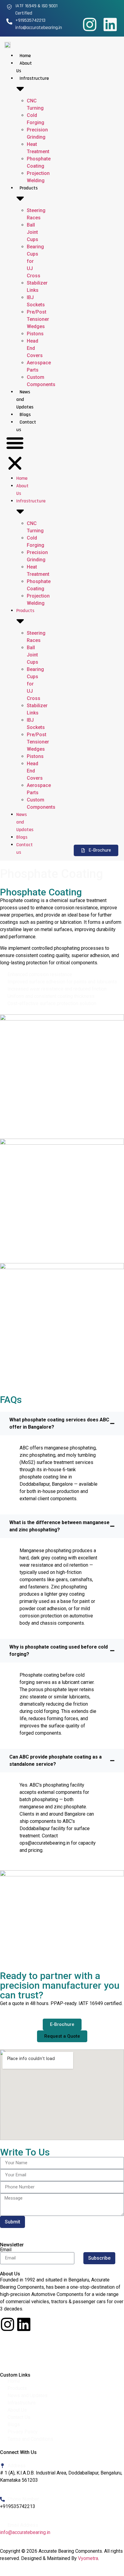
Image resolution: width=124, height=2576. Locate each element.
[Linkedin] (110, 24)
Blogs (25, 415)
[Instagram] (90, 24)
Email (6, 2250)
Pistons (35, 334)
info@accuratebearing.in (25, 2532)
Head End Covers (35, 348)
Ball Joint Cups (33, 232)
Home (25, 56)
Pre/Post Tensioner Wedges (38, 319)
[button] (15, 454)
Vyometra (88, 2558)
